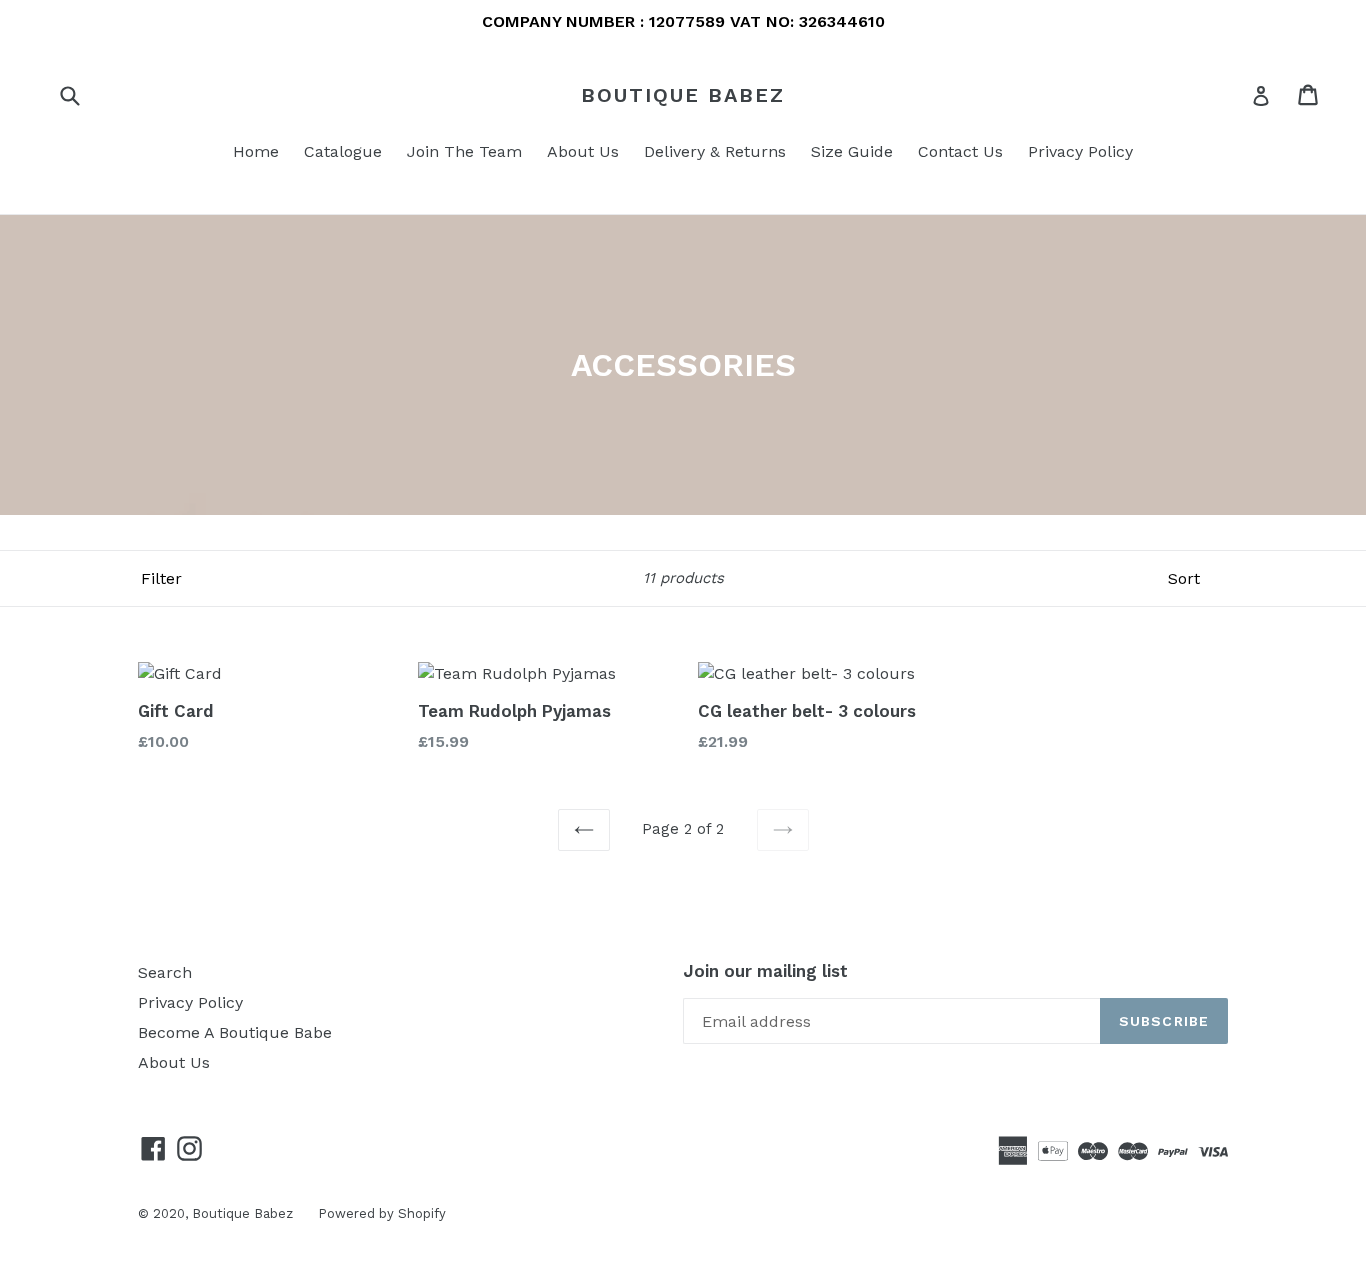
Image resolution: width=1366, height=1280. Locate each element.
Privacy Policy (1080, 151)
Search (165, 972)
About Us (583, 151)
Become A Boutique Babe (235, 1032)
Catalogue (343, 151)
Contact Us (960, 151)
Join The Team (464, 151)
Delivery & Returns (715, 151)
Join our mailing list (765, 971)
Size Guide (852, 151)
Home (256, 151)
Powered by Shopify (382, 1213)
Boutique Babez (683, 95)
